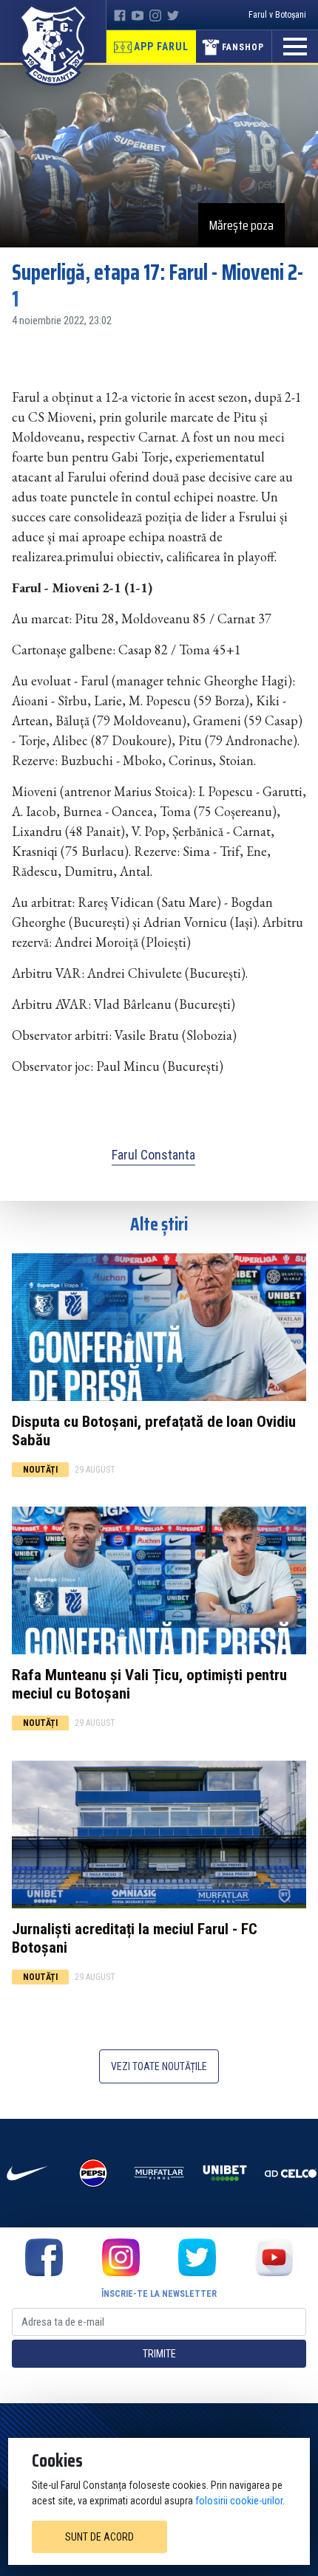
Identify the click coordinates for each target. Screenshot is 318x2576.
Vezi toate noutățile (159, 2066)
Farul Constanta (153, 1155)
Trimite (159, 2354)
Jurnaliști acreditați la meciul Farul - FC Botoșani (135, 1938)
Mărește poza (241, 225)
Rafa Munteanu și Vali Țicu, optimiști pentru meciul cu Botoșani (149, 1684)
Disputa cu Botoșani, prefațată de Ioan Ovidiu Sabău (154, 1431)
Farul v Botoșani (277, 15)
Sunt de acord (99, 2537)
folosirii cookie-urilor (239, 2501)
